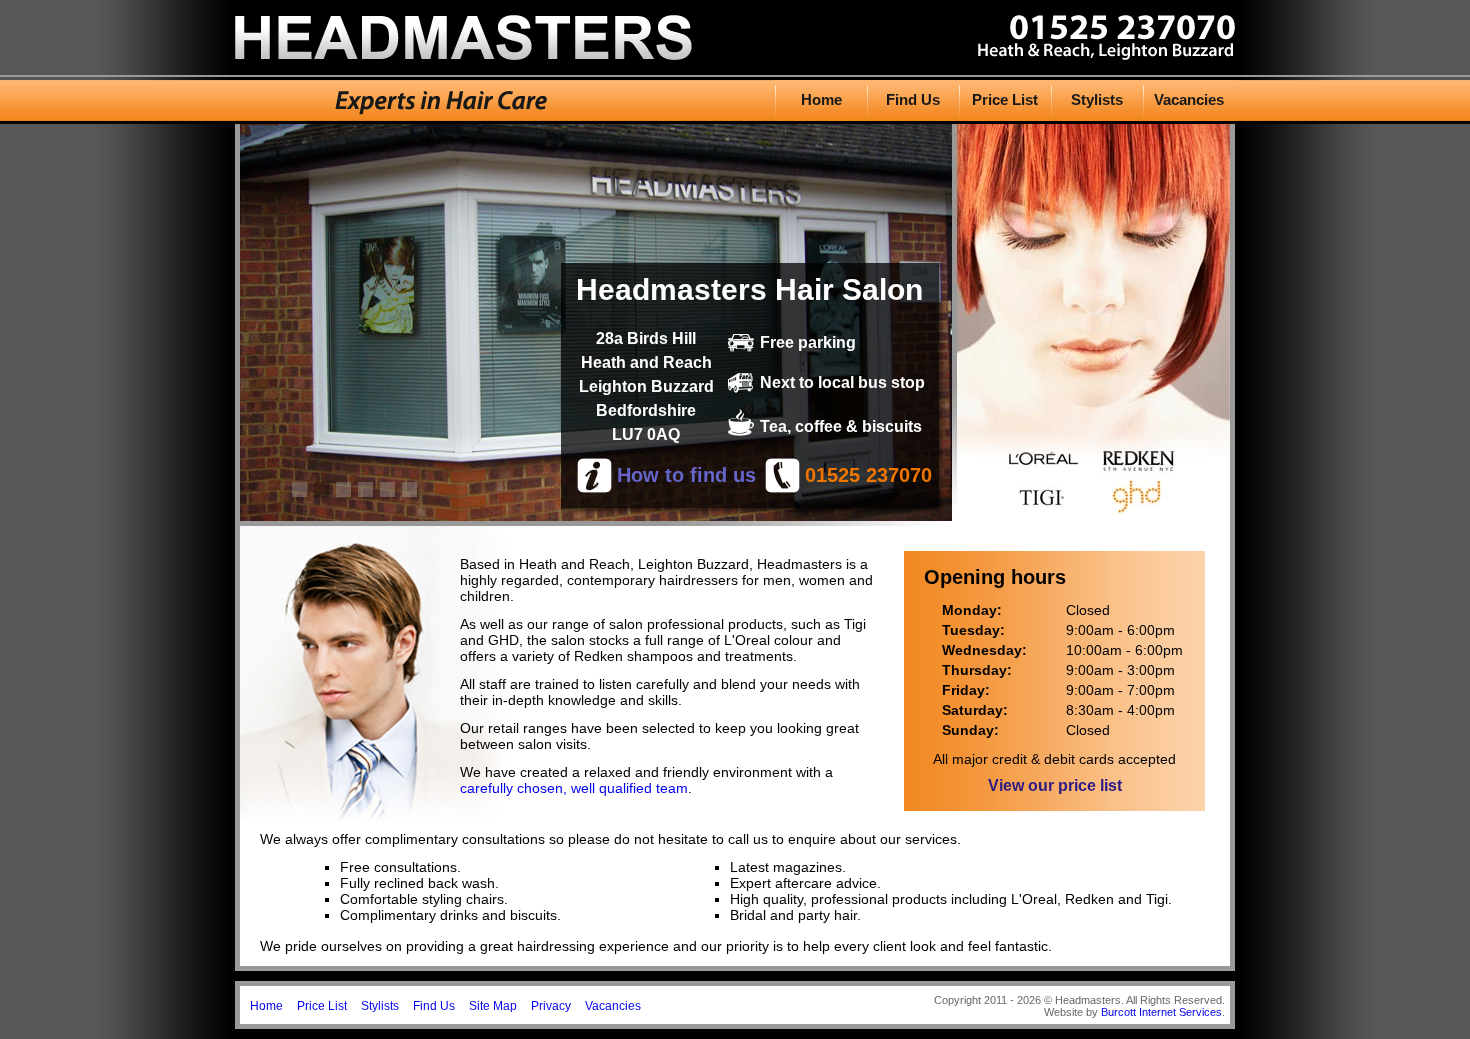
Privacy (551, 1006)
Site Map (493, 1006)
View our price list (1055, 785)
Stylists (1097, 99)
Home (821, 99)
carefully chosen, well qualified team (574, 788)
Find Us (913, 99)
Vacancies (1189, 99)
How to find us (686, 475)
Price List (1005, 99)
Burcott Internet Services (1161, 1012)
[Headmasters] (463, 54)
